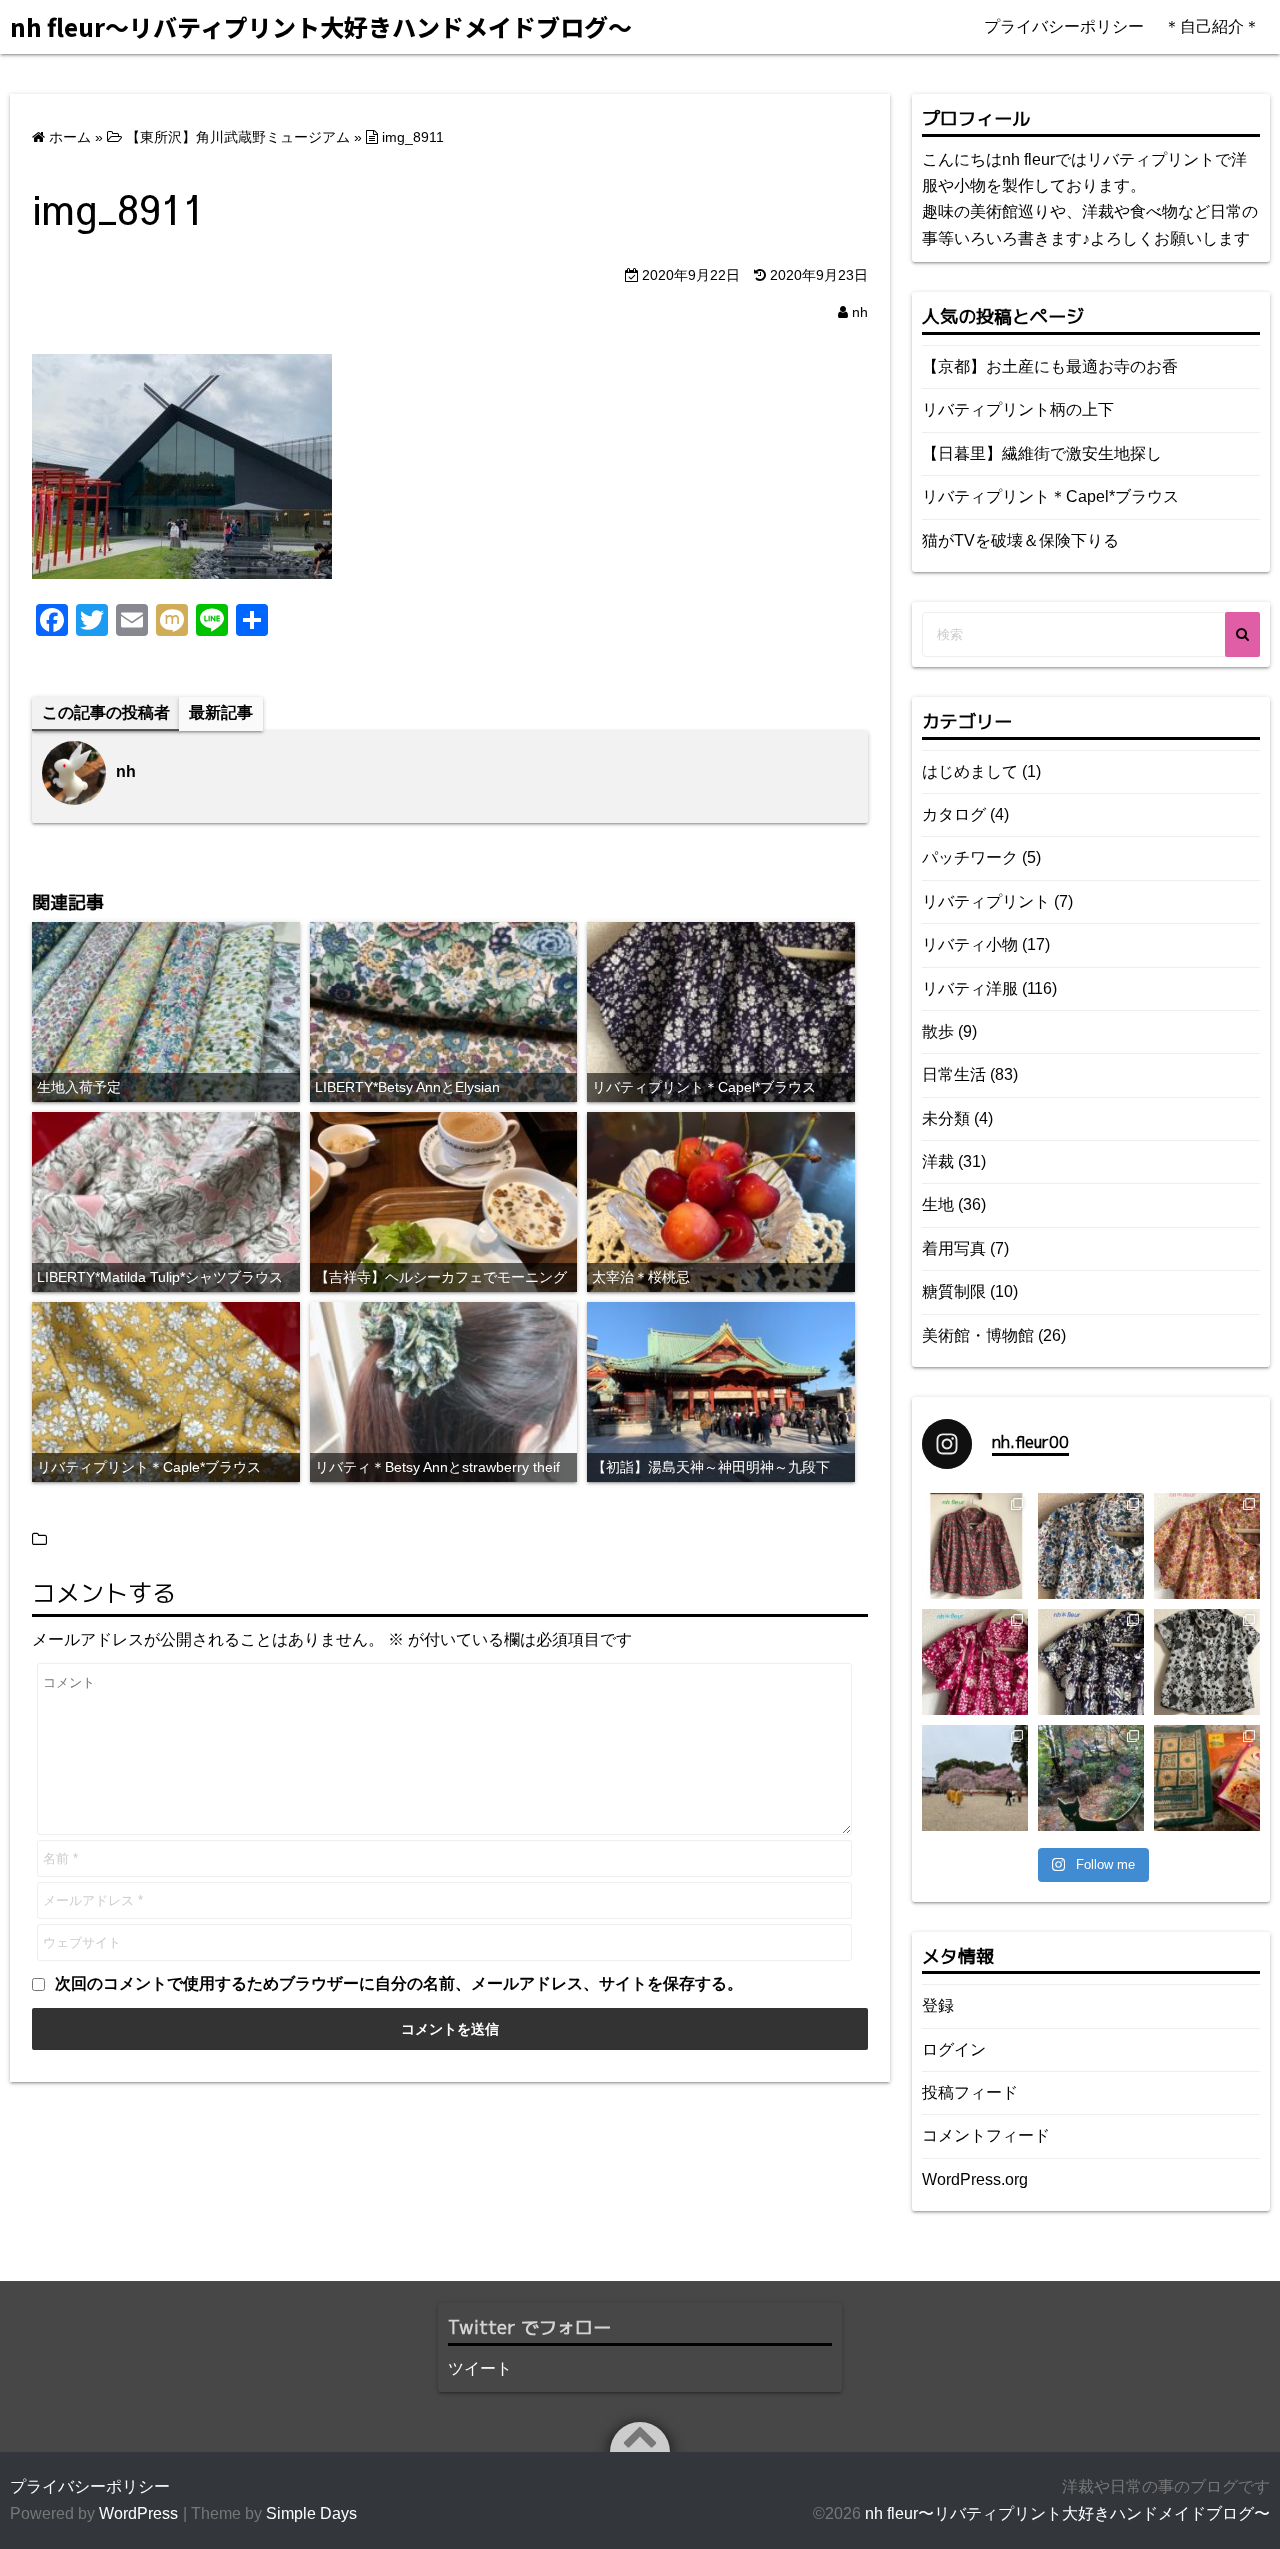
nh (860, 312)
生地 (938, 1204)
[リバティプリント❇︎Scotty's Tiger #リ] (1207, 1546)
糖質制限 (954, 1291)
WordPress (138, 2513)
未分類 (946, 1118)
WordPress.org (975, 2179)
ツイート (480, 2368)
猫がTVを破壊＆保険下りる (1020, 540)
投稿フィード (970, 2092)
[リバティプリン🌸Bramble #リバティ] (1091, 1546)
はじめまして (970, 771)
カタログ (954, 814)
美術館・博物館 (978, 1335)
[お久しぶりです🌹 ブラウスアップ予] (1207, 1662)
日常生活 (954, 1074)
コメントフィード (986, 2135)
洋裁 (938, 1161)
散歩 (938, 1031)
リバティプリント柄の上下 (1018, 409)
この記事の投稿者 (106, 712)
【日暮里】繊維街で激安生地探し (1042, 453)
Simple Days (311, 2513)
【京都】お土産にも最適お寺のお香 (1050, 366)
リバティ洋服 (970, 988)
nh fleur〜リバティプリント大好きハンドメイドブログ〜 (1067, 2513)
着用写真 (954, 1248)
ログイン (954, 2049)
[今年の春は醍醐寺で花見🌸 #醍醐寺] (975, 1778)
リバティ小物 (970, 944)
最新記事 (221, 712)
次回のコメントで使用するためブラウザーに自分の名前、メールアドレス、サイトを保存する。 (399, 1983)
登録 (938, 2005)
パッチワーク (970, 857)
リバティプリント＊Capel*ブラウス (1050, 496)
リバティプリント (986, 901)
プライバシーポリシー (1064, 26)
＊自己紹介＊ (1212, 26)
